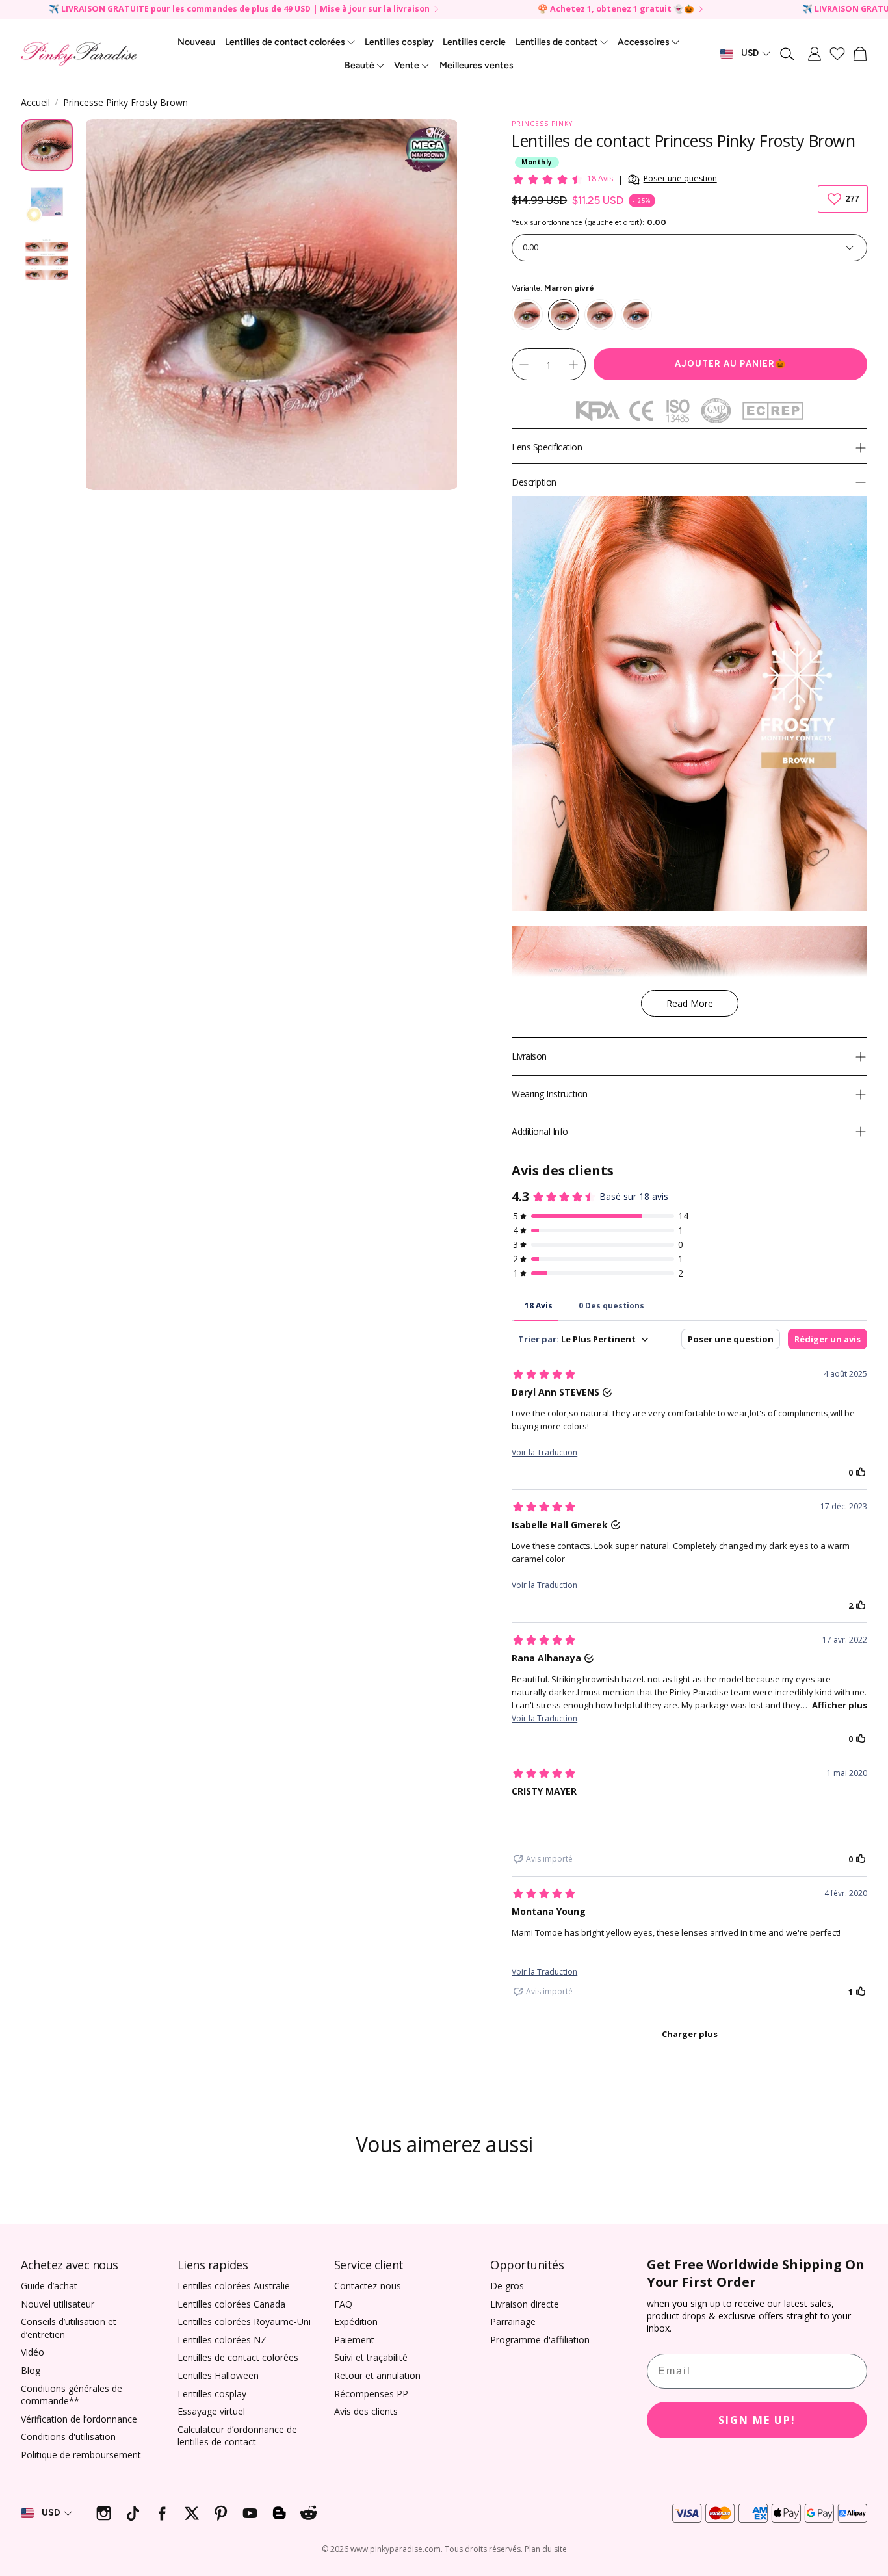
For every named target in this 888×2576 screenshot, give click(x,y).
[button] (788, 54)
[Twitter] (191, 2513)
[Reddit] (308, 2513)
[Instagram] (104, 2513)
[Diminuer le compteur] (524, 365)
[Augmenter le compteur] (573, 365)
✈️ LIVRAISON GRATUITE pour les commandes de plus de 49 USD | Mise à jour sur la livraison (239, 9)
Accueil (35, 102)
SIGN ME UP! (757, 2420)
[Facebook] (162, 2513)
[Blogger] (279, 2513)
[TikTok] (133, 2513)
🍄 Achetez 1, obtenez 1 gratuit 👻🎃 (616, 9)
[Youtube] (250, 2513)
